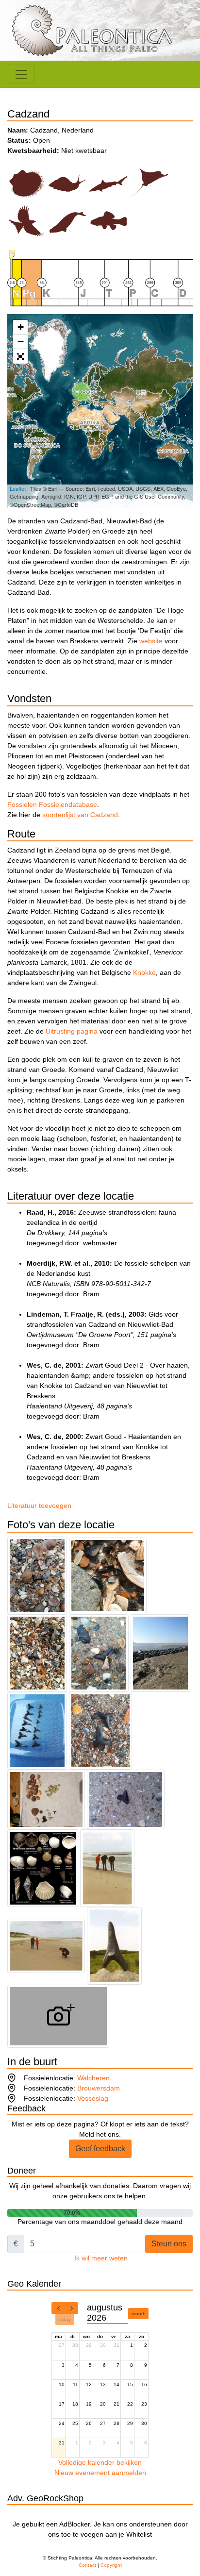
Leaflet (18, 488)
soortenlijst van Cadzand (80, 815)
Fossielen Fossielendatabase (52, 804)
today (65, 2319)
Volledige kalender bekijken (100, 2462)
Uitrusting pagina (72, 1031)
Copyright (111, 2565)
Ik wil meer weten (101, 2258)
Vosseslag (93, 2098)
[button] (20, 356)
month (139, 2314)
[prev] (58, 2308)
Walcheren (93, 2078)
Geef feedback (100, 2149)
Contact (87, 2565)
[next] (71, 2308)
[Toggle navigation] (21, 74)
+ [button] (21, 327)
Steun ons (169, 2244)
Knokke (144, 972)
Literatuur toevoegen (39, 1505)
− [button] (21, 342)
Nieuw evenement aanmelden (100, 2473)
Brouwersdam (99, 2088)
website (151, 641)
